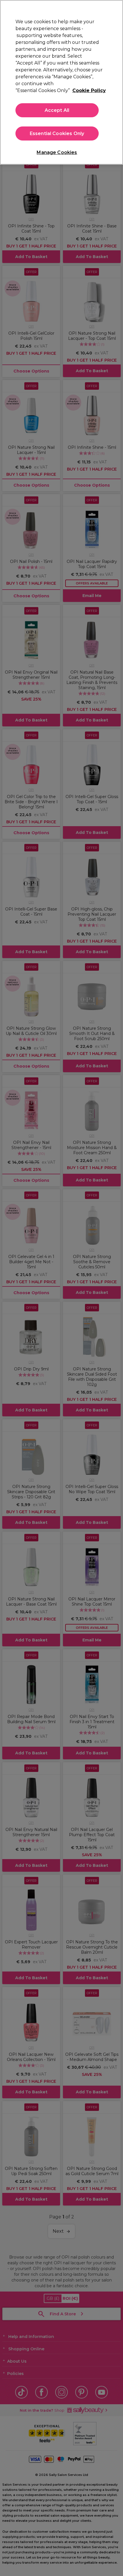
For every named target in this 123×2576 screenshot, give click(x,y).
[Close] (114, 9)
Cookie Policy (89, 90)
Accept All (57, 110)
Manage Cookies (57, 152)
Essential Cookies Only (57, 133)
